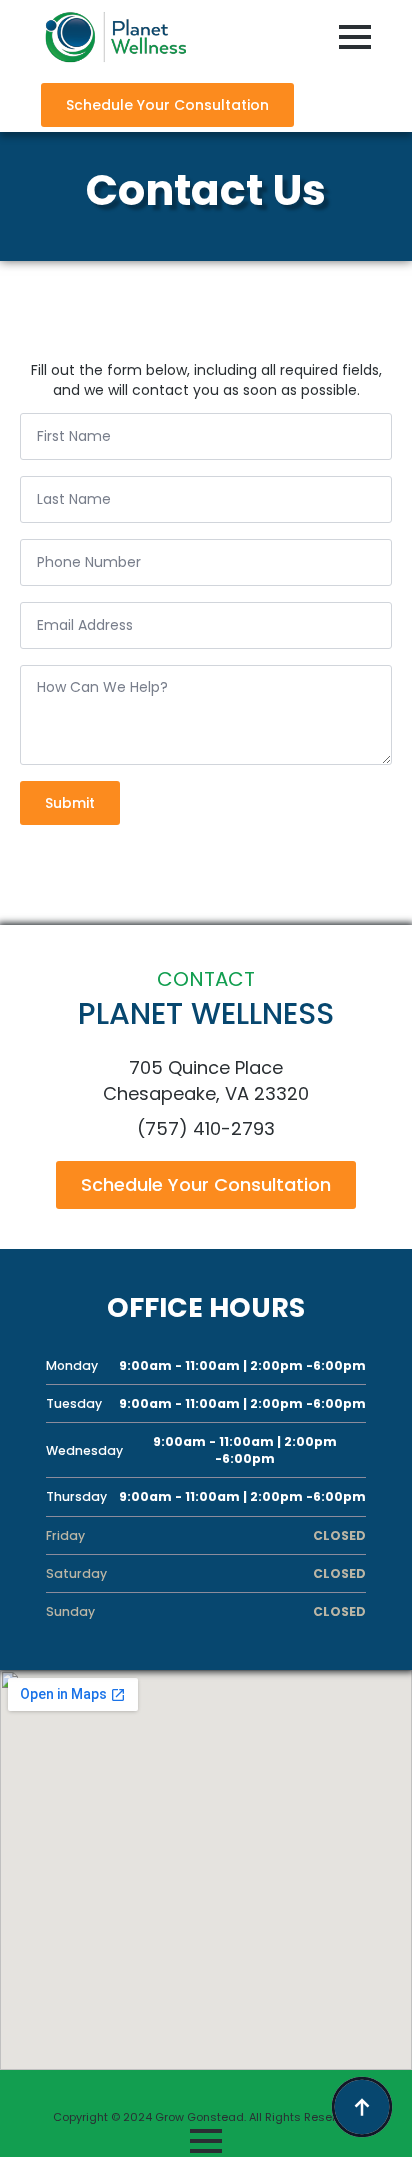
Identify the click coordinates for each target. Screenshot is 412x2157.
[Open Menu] (355, 37)
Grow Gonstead (199, 2117)
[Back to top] (362, 2107)
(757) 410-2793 (206, 1128)
